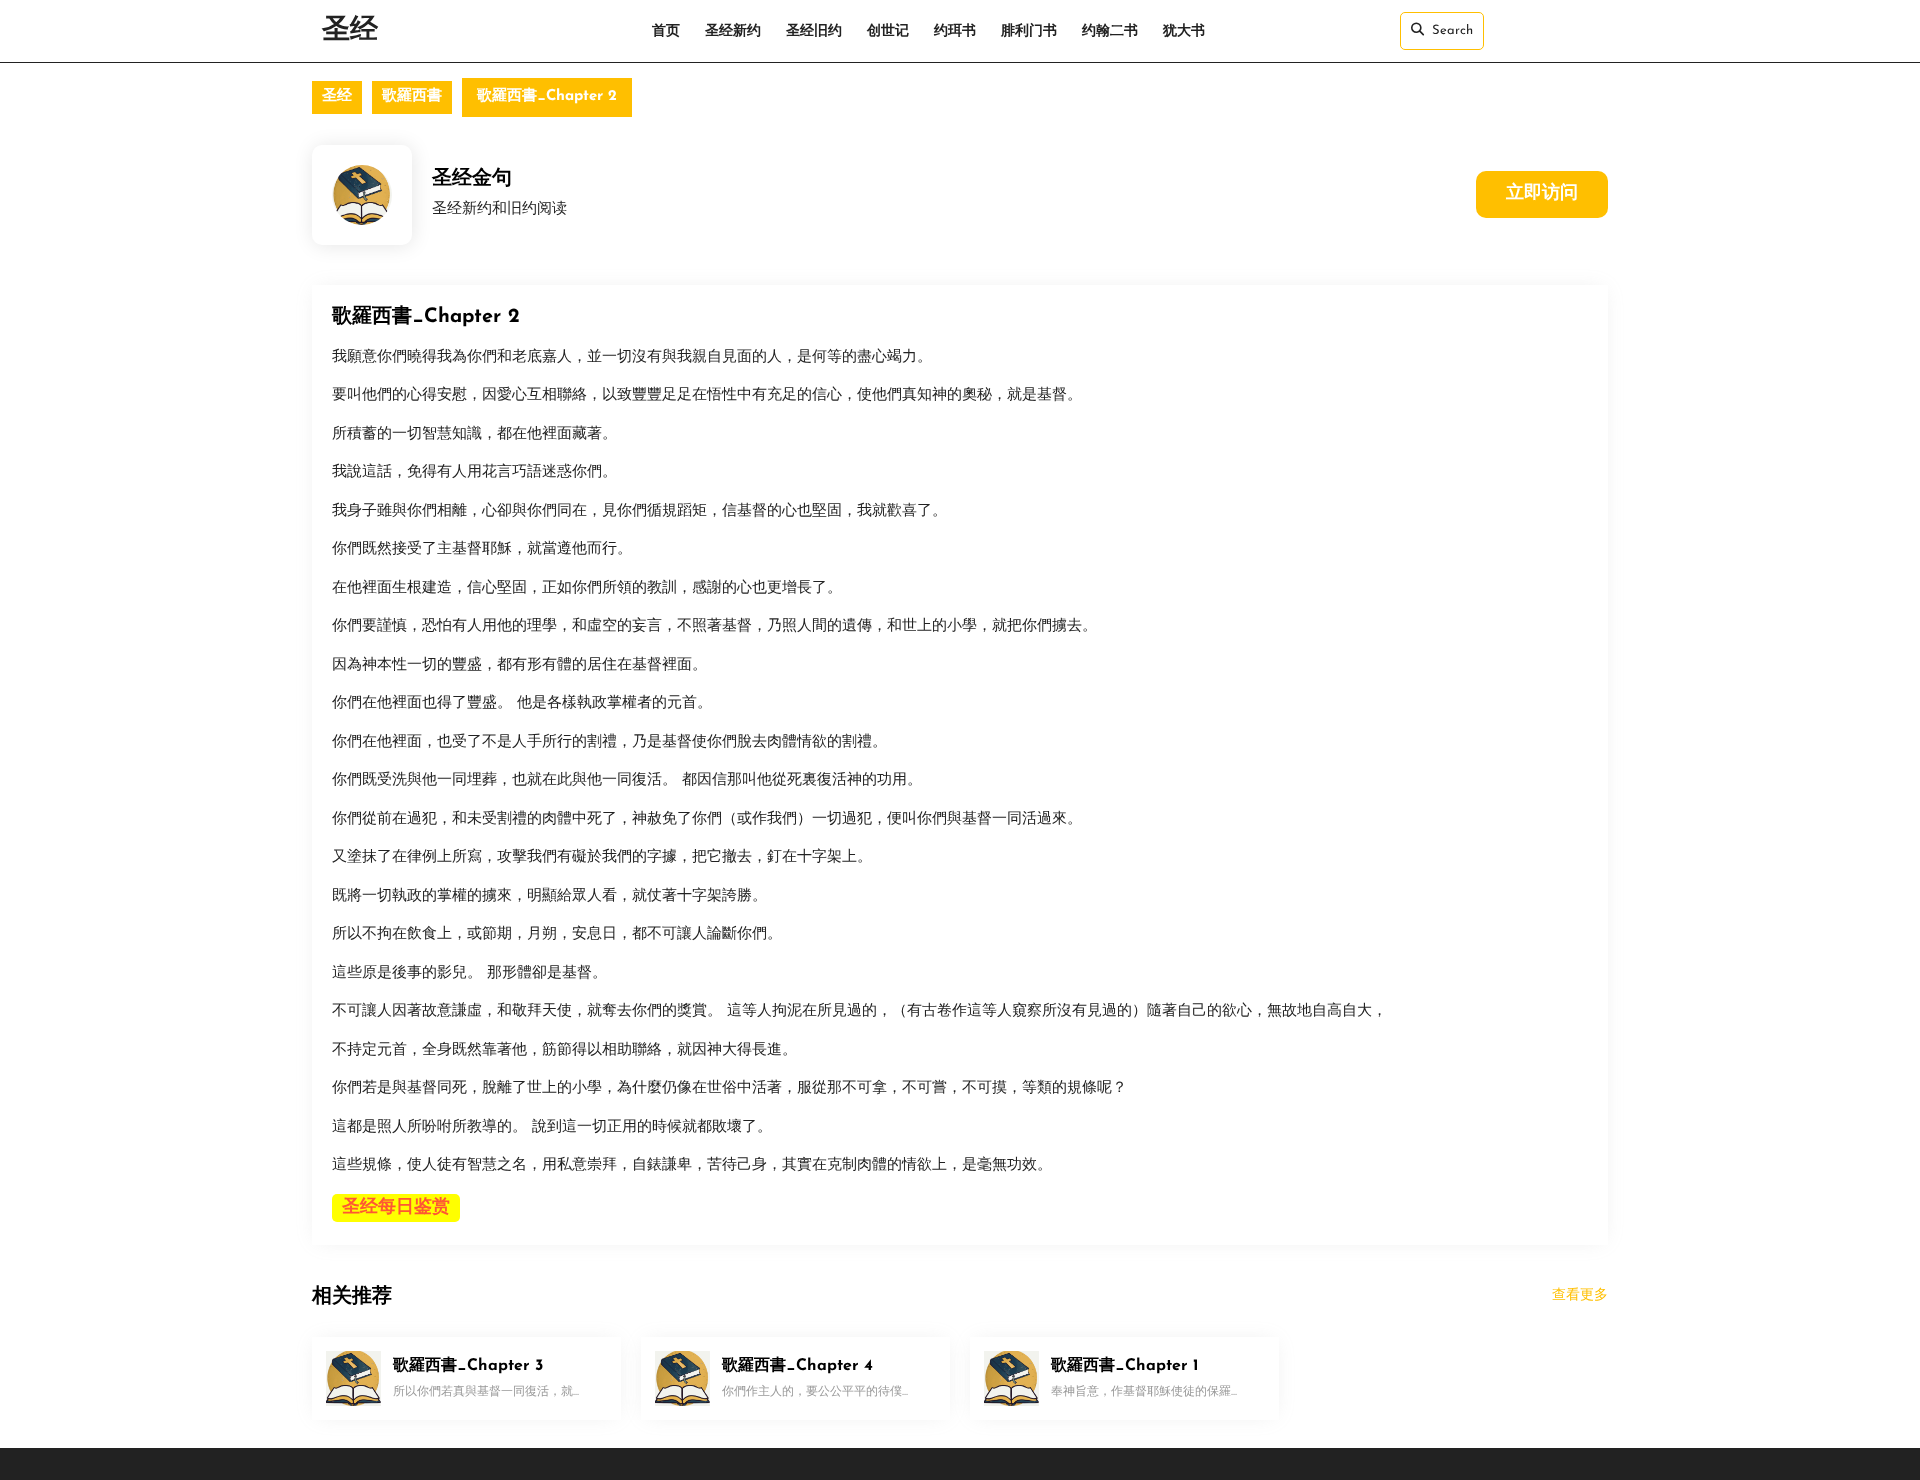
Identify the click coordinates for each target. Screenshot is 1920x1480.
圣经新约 (733, 31)
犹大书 (1184, 31)
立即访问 (1542, 194)
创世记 (888, 31)
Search (1452, 30)
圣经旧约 (814, 31)
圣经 (350, 31)
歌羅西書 (412, 96)
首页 (666, 31)
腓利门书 (1029, 31)
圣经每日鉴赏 (396, 1208)
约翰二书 (1110, 31)
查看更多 (1580, 1295)
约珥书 (955, 31)
